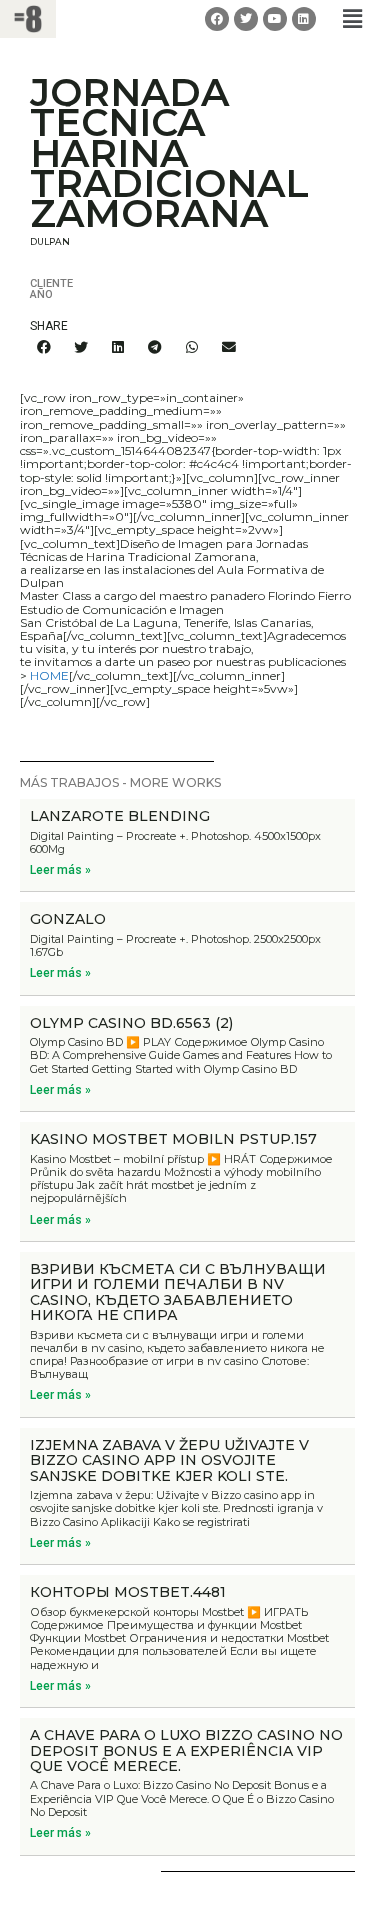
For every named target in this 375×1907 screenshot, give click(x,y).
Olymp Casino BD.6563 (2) (131, 1023)
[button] (353, 18)
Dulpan (50, 241)
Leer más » (60, 870)
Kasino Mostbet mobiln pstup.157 (173, 1139)
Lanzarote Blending (120, 816)
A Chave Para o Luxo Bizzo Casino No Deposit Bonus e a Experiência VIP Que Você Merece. (186, 1750)
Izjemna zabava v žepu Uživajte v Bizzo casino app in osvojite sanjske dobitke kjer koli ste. (169, 1460)
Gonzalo (68, 919)
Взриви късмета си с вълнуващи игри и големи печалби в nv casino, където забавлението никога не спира (178, 1292)
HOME (49, 675)
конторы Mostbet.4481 (128, 1592)
